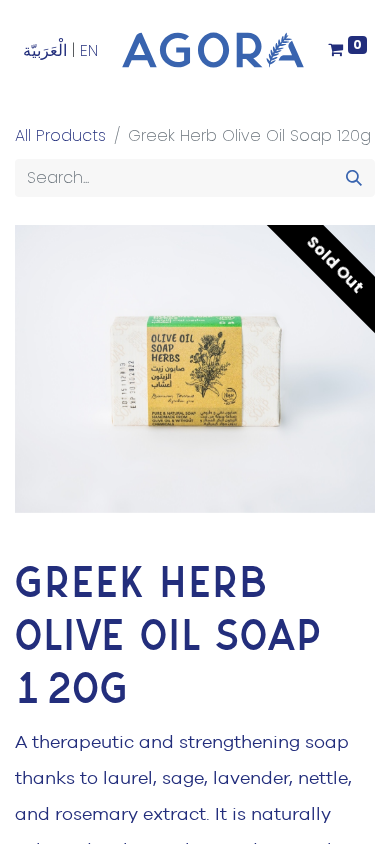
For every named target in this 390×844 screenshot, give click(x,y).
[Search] (354, 178)
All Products (60, 135)
